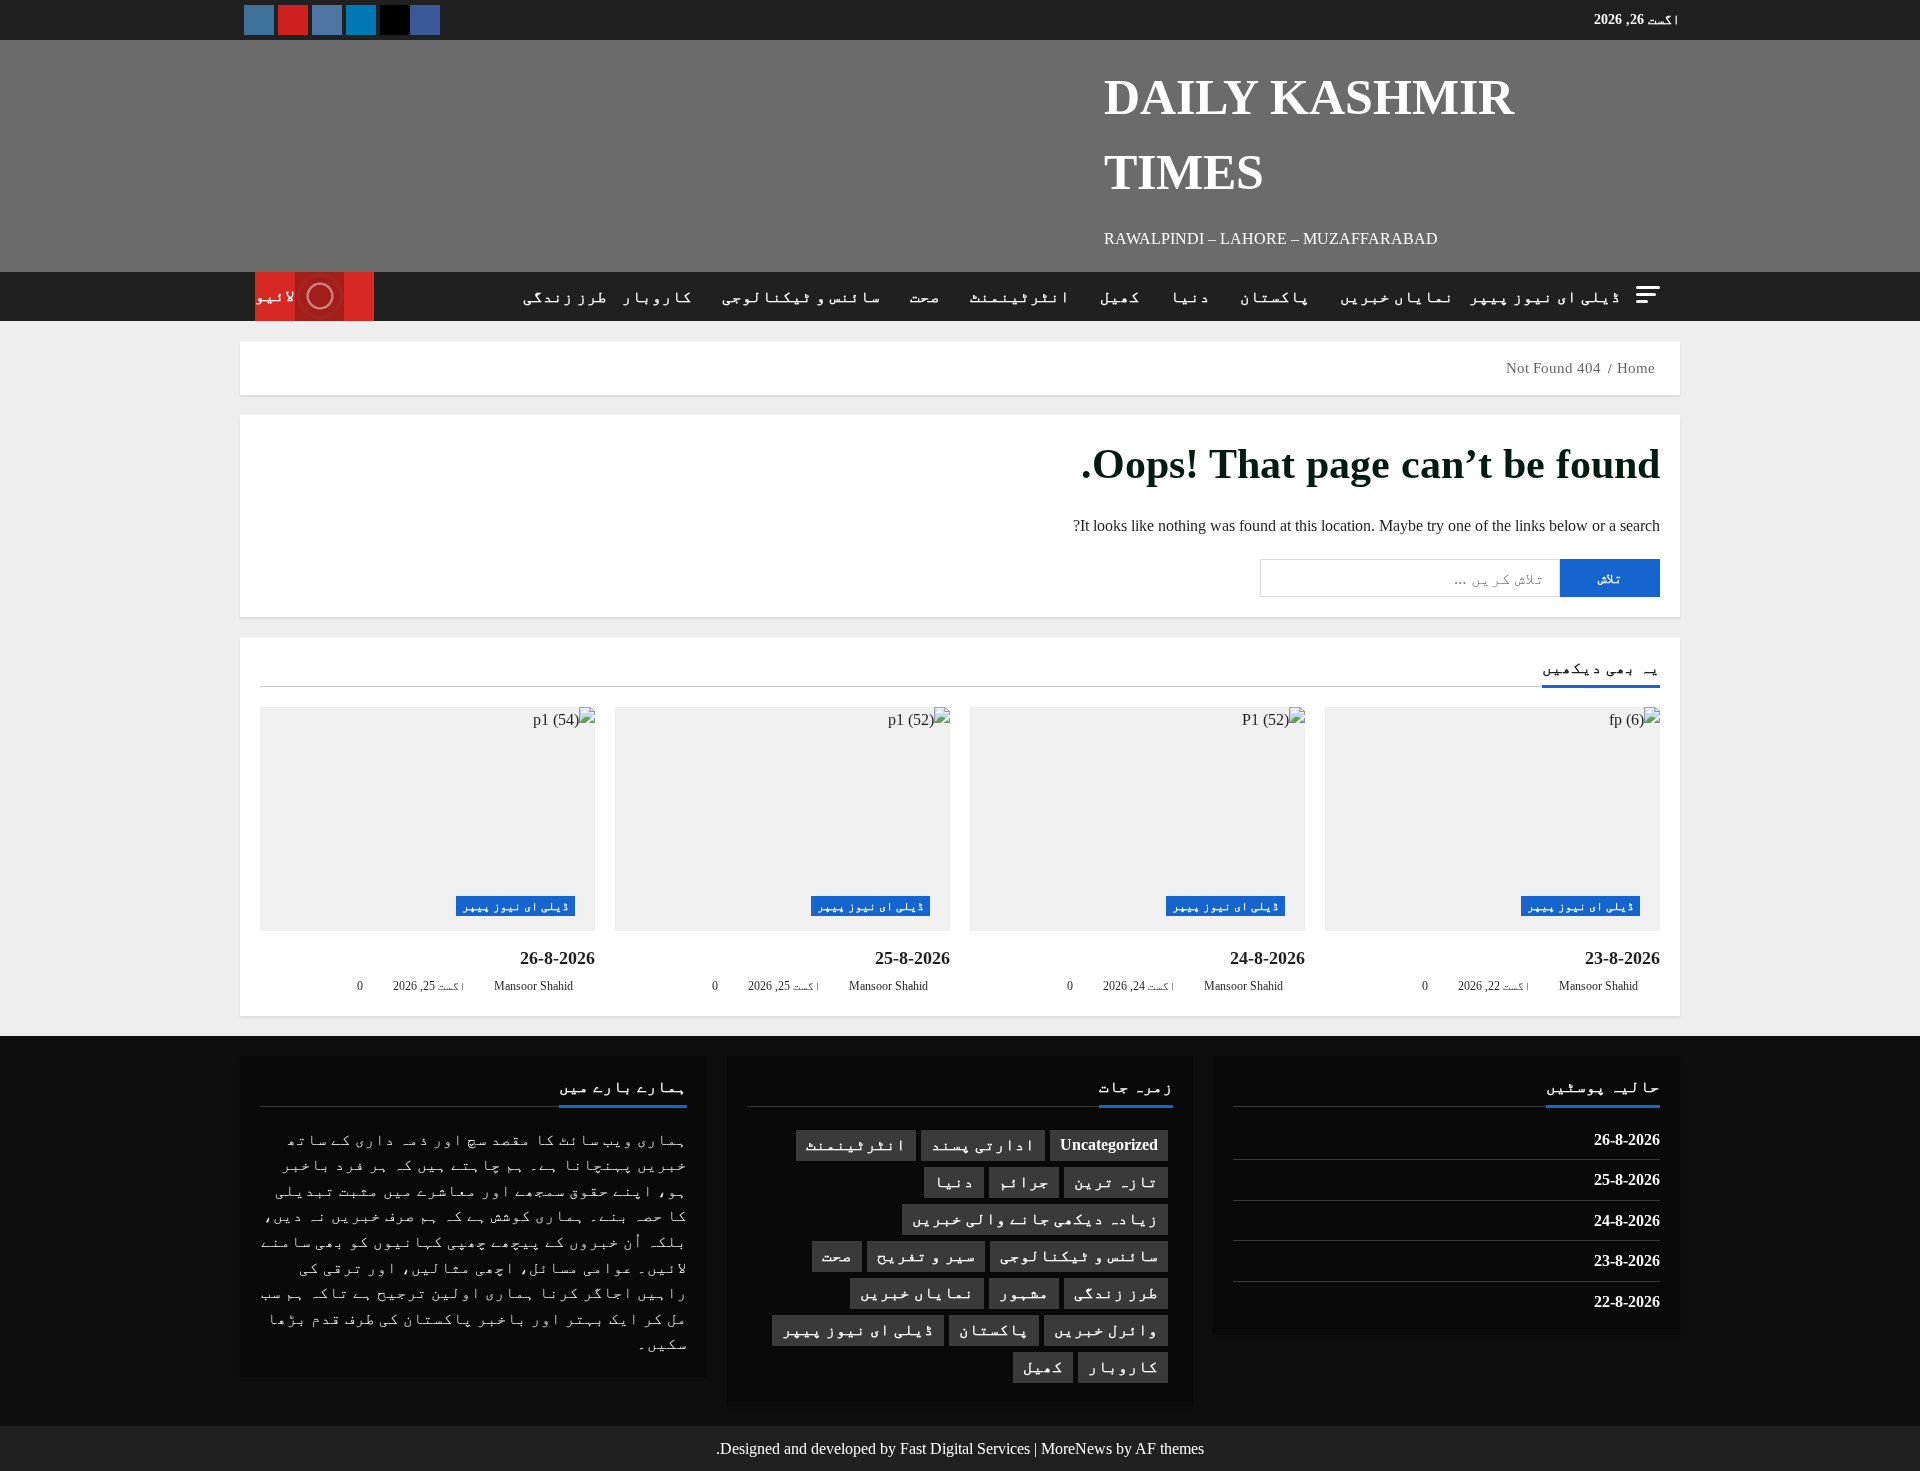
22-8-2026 (1627, 1301)
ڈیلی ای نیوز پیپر (1545, 296)
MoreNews (1076, 1448)
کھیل (1120, 296)
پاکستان (1275, 296)
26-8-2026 (557, 958)
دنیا (1190, 296)
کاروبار (657, 296)
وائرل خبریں (1106, 1329)
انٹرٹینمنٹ (1020, 296)
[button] (1648, 294)
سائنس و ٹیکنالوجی (801, 296)
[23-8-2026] (1492, 818)
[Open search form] (395, 296)
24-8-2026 (1267, 958)
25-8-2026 (912, 958)
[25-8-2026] (782, 818)
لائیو (275, 295)
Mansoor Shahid (533, 986)
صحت (925, 296)
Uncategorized (1109, 1144)
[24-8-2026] (1137, 818)
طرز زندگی (565, 296)
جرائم (1024, 1181)
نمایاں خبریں (1397, 296)
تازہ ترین (1116, 1181)
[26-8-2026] (427, 818)
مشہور (1024, 1292)
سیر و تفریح (926, 1255)
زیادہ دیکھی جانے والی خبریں (1035, 1218)
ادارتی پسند (983, 1144)
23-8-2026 (1622, 958)
